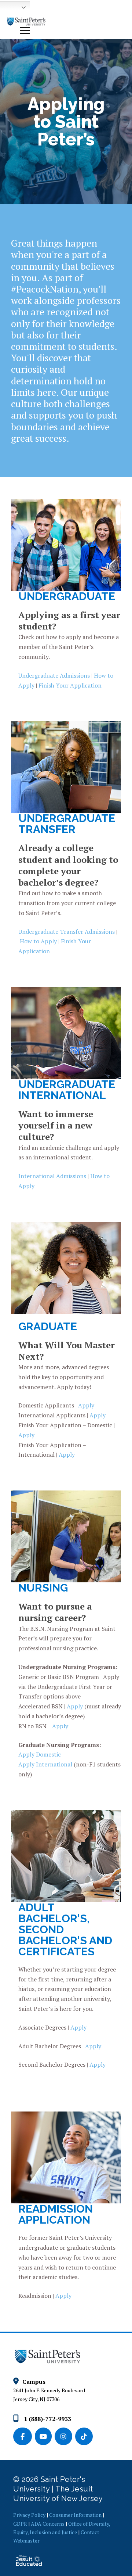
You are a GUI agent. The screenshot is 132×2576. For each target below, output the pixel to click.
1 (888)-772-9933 (47, 2419)
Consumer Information (75, 2515)
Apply (86, 1405)
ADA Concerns (48, 2524)
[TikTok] (85, 2437)
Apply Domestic (40, 1754)
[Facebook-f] (24, 2437)
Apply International (45, 1764)
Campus (34, 2382)
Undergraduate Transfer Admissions (67, 932)
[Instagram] (65, 2437)
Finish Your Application (70, 685)
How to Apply (38, 941)
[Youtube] (45, 2437)
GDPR (20, 2524)
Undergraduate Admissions (54, 675)
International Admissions (52, 1176)
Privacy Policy (29, 2515)
